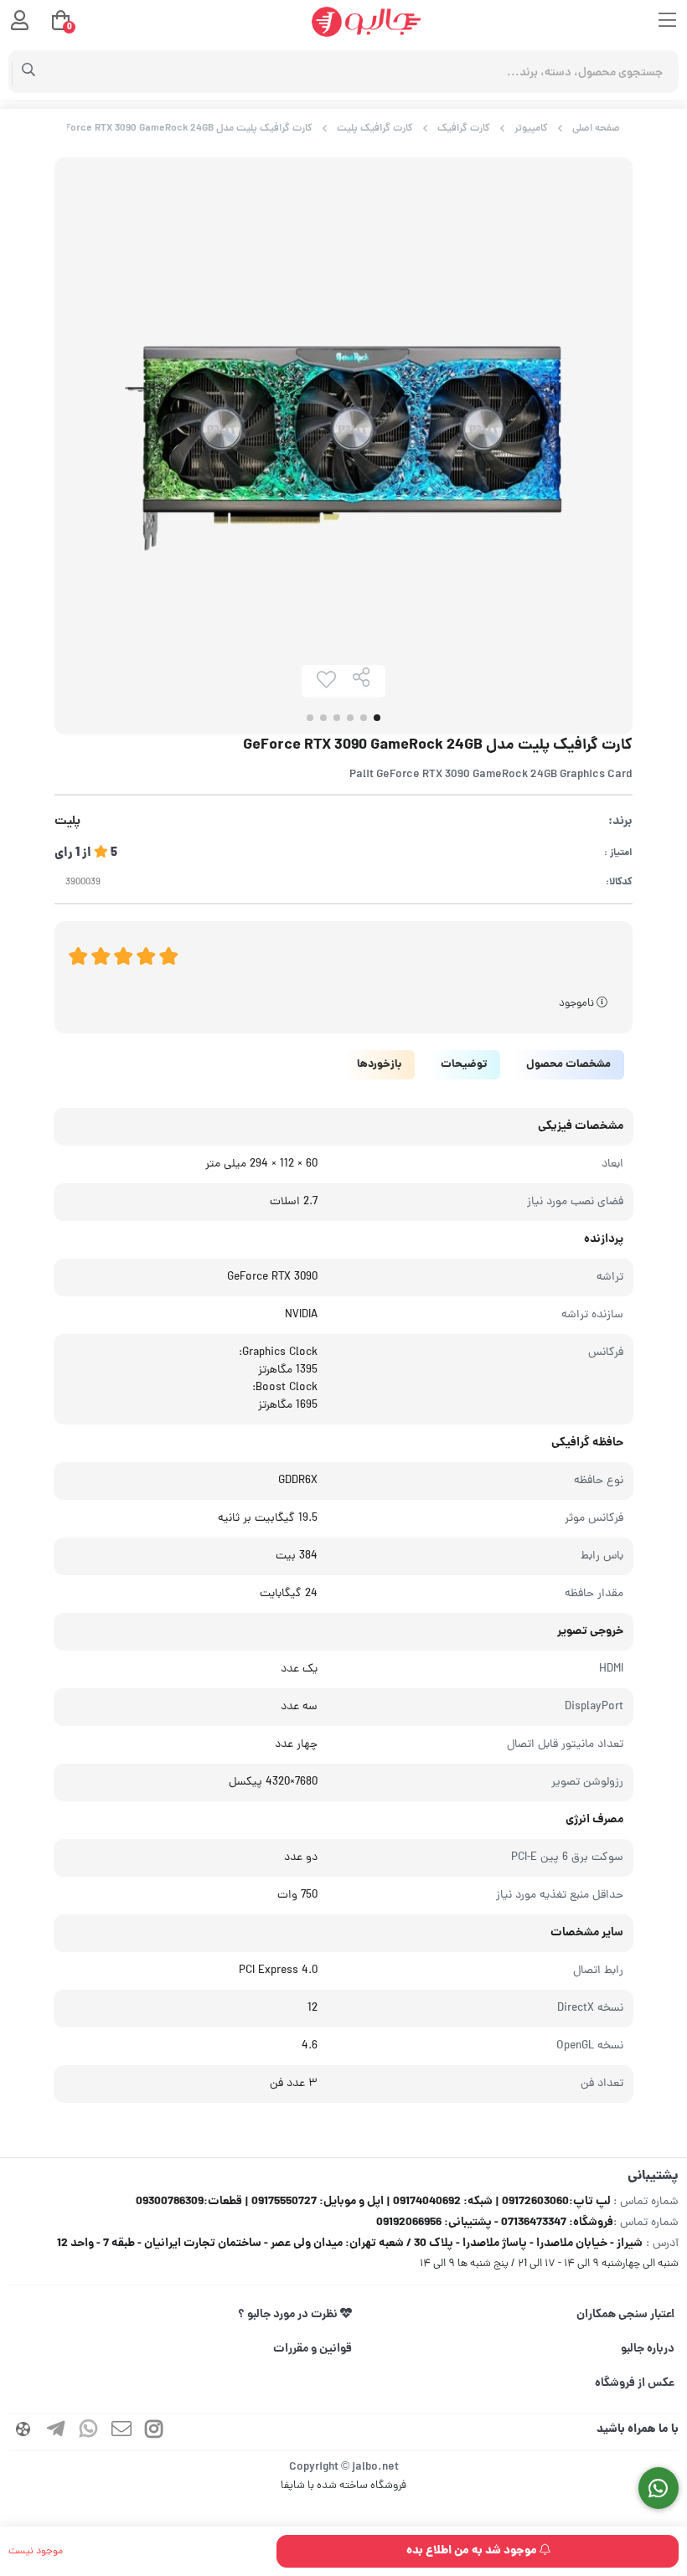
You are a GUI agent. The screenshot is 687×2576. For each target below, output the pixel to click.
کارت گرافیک (464, 129)
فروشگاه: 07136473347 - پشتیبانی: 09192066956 (495, 2223)
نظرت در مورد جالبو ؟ (289, 2315)
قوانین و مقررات (313, 2349)
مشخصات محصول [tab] (568, 1065)
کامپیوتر (531, 129)
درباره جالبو (648, 2349)
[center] (29, 72)
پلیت (67, 822)
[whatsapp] (89, 2432)
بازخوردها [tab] (379, 1065)
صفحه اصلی (596, 129)
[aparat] (23, 2432)
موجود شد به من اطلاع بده (473, 2551)
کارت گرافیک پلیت (375, 129)
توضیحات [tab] (464, 1065)
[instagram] (154, 2432)
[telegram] (56, 2432)
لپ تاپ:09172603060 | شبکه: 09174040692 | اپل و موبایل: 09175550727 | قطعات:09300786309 (373, 2202)
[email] (121, 2432)
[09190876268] (659, 2488)
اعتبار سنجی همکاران (625, 2315)
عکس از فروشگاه (635, 2383)
